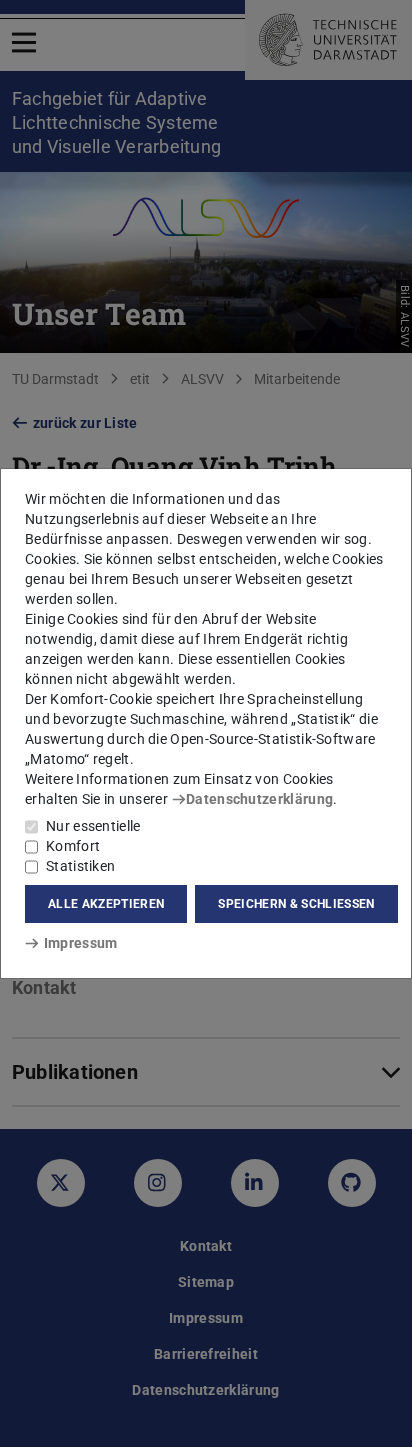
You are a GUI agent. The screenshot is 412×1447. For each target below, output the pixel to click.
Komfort (73, 846)
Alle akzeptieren (106, 904)
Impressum (80, 943)
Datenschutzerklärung (259, 799)
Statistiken (80, 866)
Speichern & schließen (296, 904)
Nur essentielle (93, 826)
